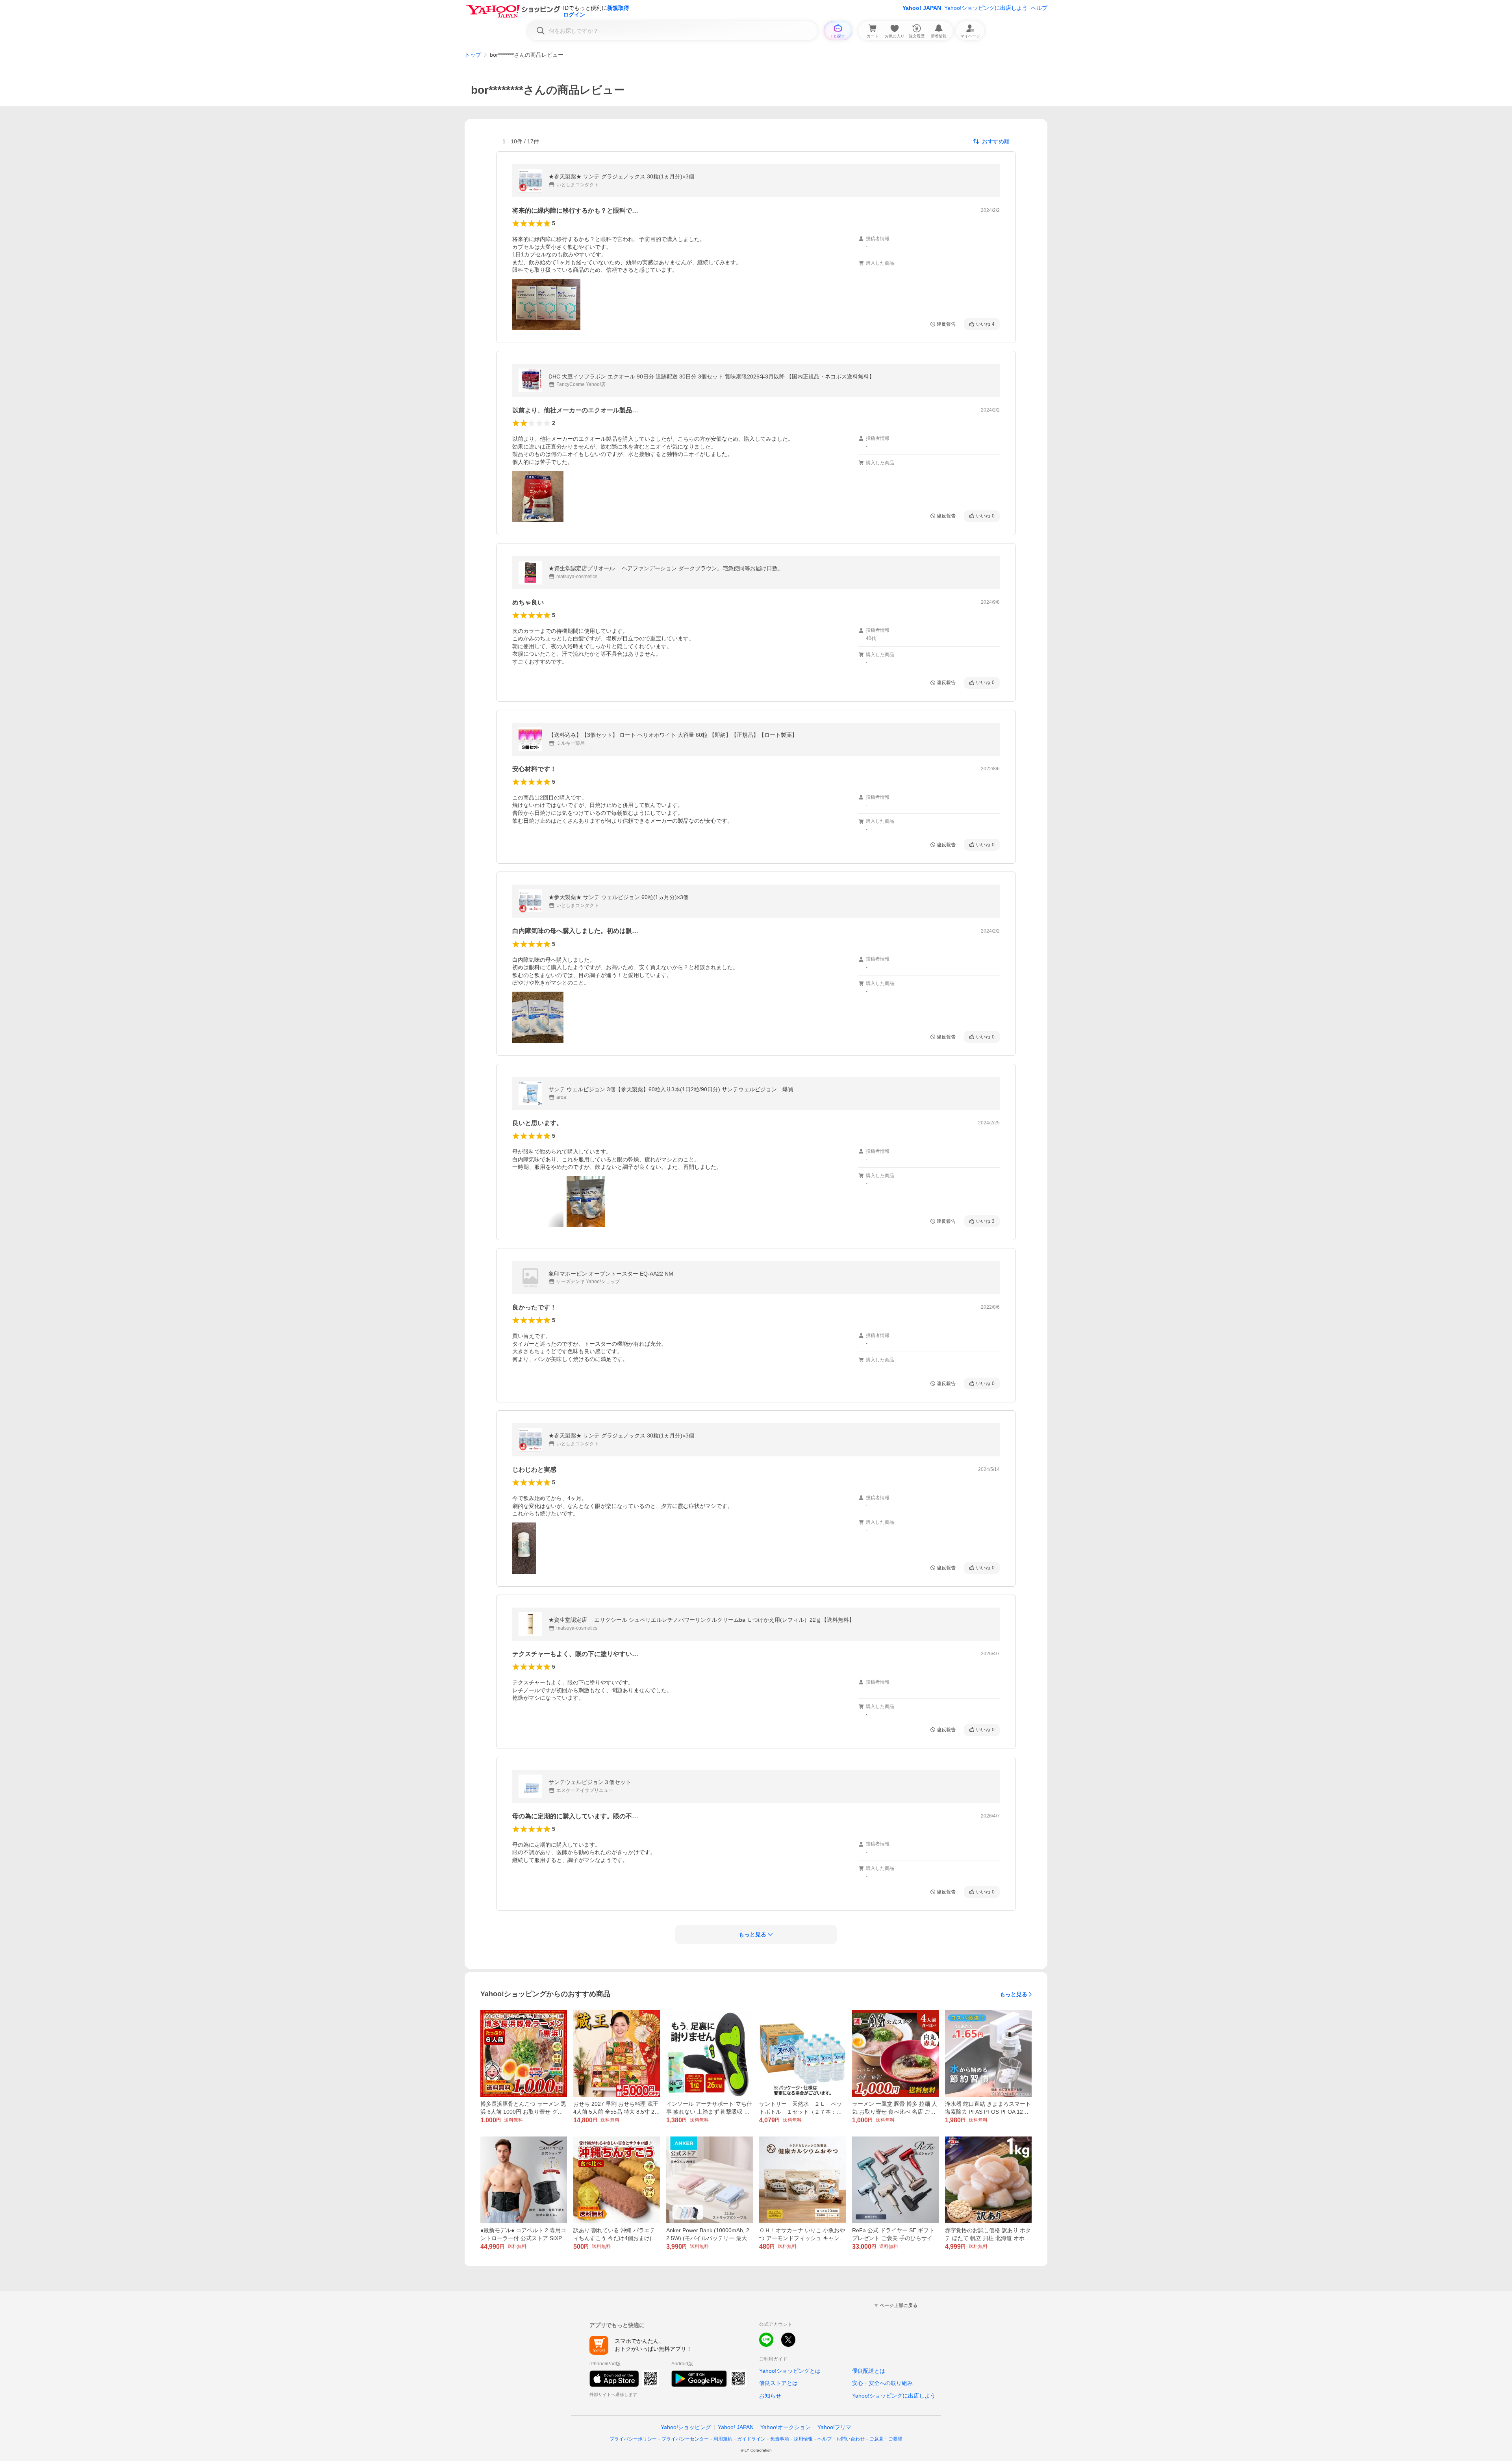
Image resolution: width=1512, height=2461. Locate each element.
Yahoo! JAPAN (922, 8)
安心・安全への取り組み (882, 2383)
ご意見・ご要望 (886, 2439)
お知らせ (770, 2396)
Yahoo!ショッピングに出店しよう (986, 8)
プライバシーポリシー (633, 2439)
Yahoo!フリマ (834, 2427)
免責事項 (780, 2439)
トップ (473, 55)
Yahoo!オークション (786, 2427)
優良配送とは (869, 2371)
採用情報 (803, 2439)
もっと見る (1014, 1994)
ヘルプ (1039, 8)
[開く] (546, 304)
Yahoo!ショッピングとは (790, 2371)
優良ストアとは (778, 2383)
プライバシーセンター (685, 2439)
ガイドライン (751, 2439)
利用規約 (723, 2439)
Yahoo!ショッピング (686, 2427)
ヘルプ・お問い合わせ (841, 2439)
